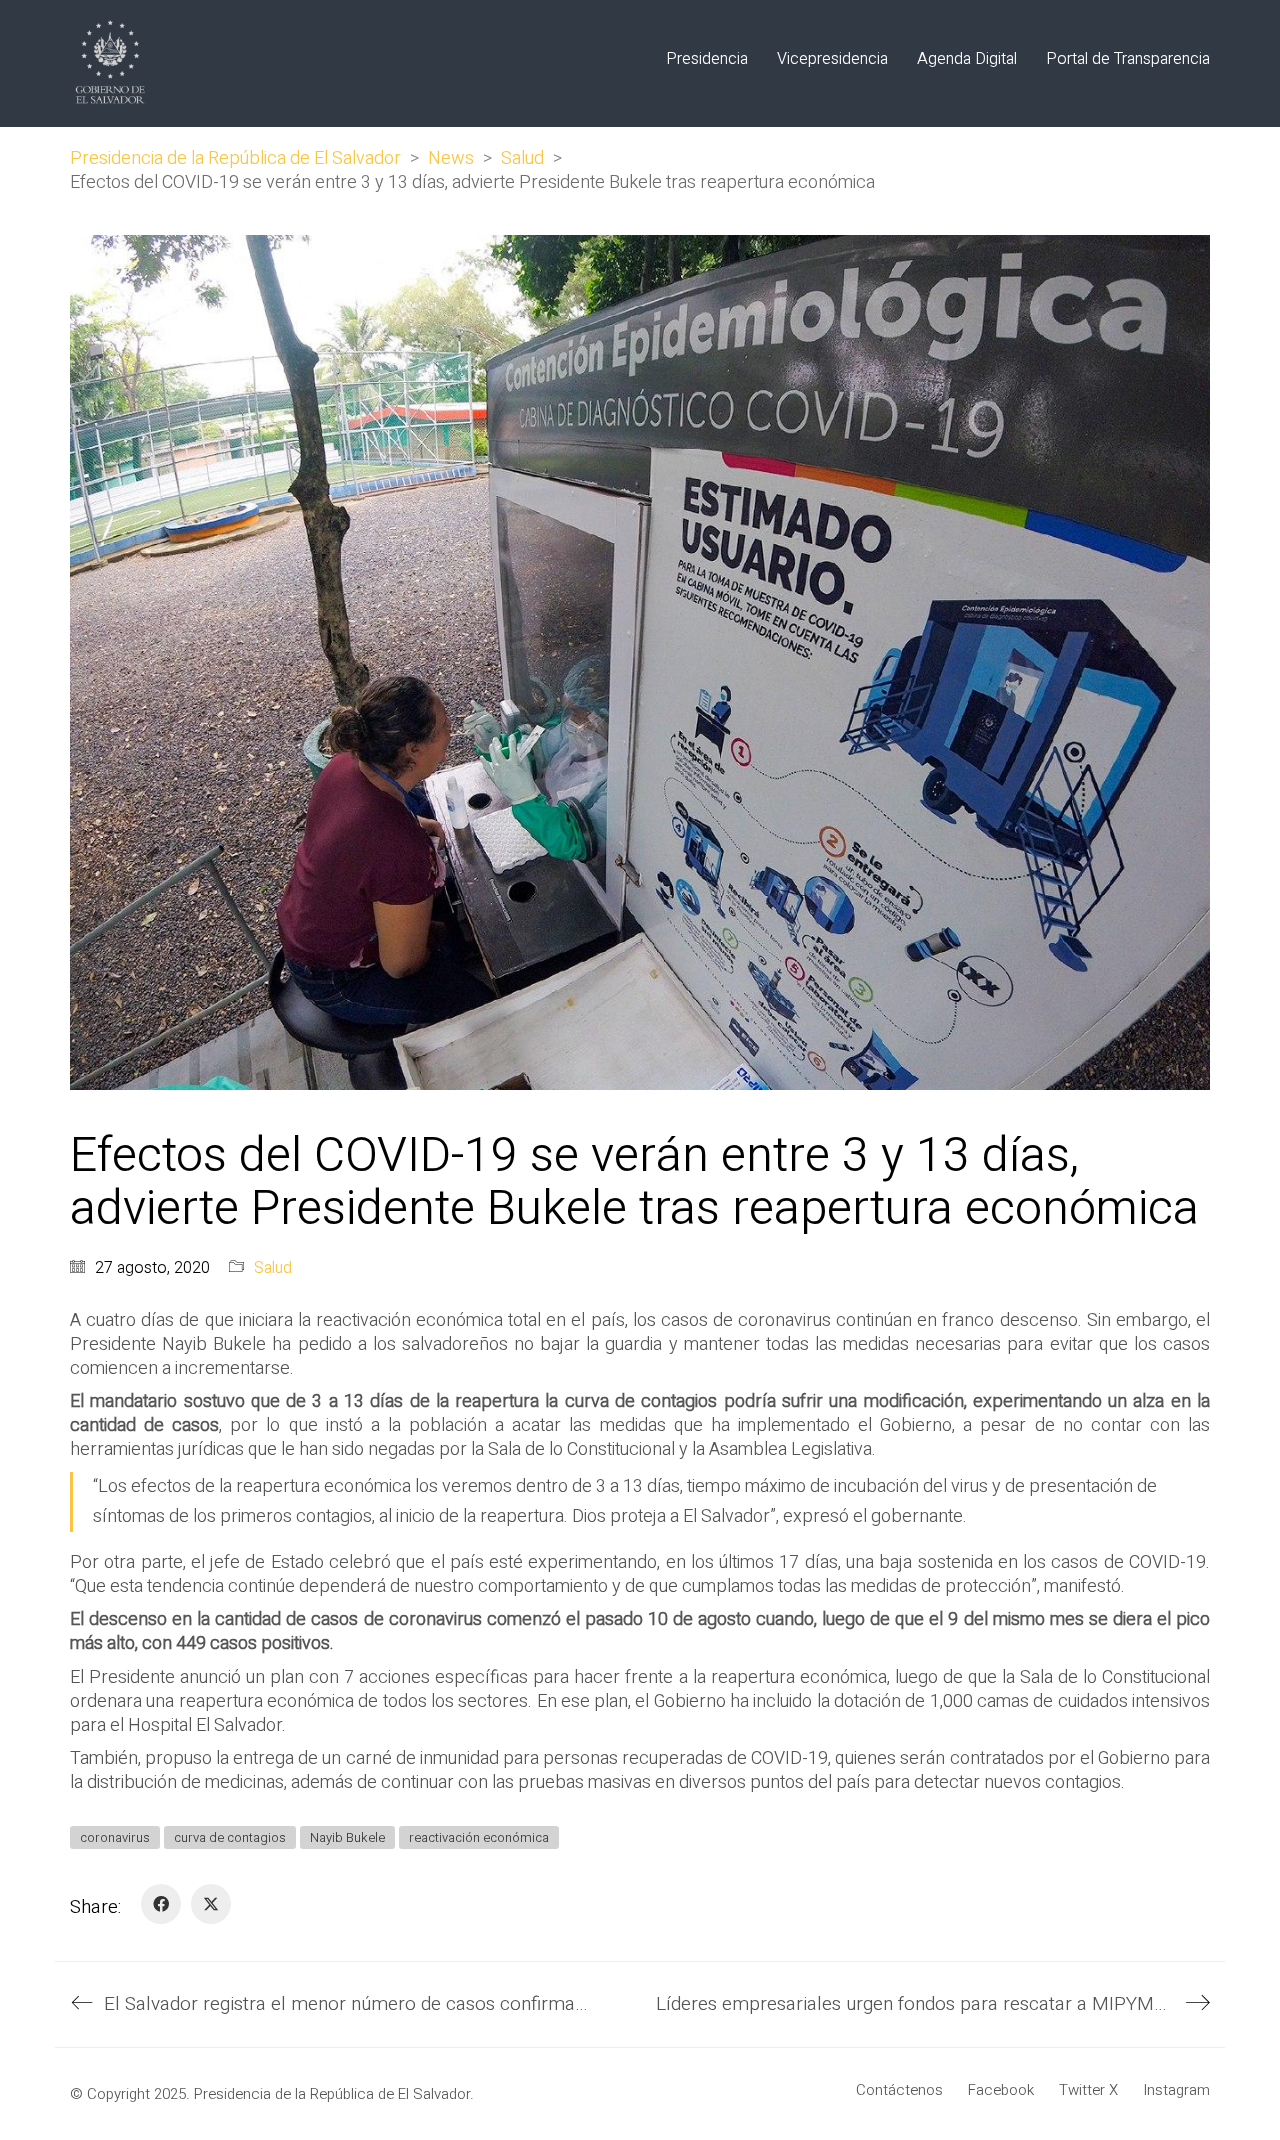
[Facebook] (161, 1904)
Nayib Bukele (347, 1837)
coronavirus (115, 1837)
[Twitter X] (211, 1904)
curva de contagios (230, 1837)
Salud (273, 1268)
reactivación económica (479, 1837)
